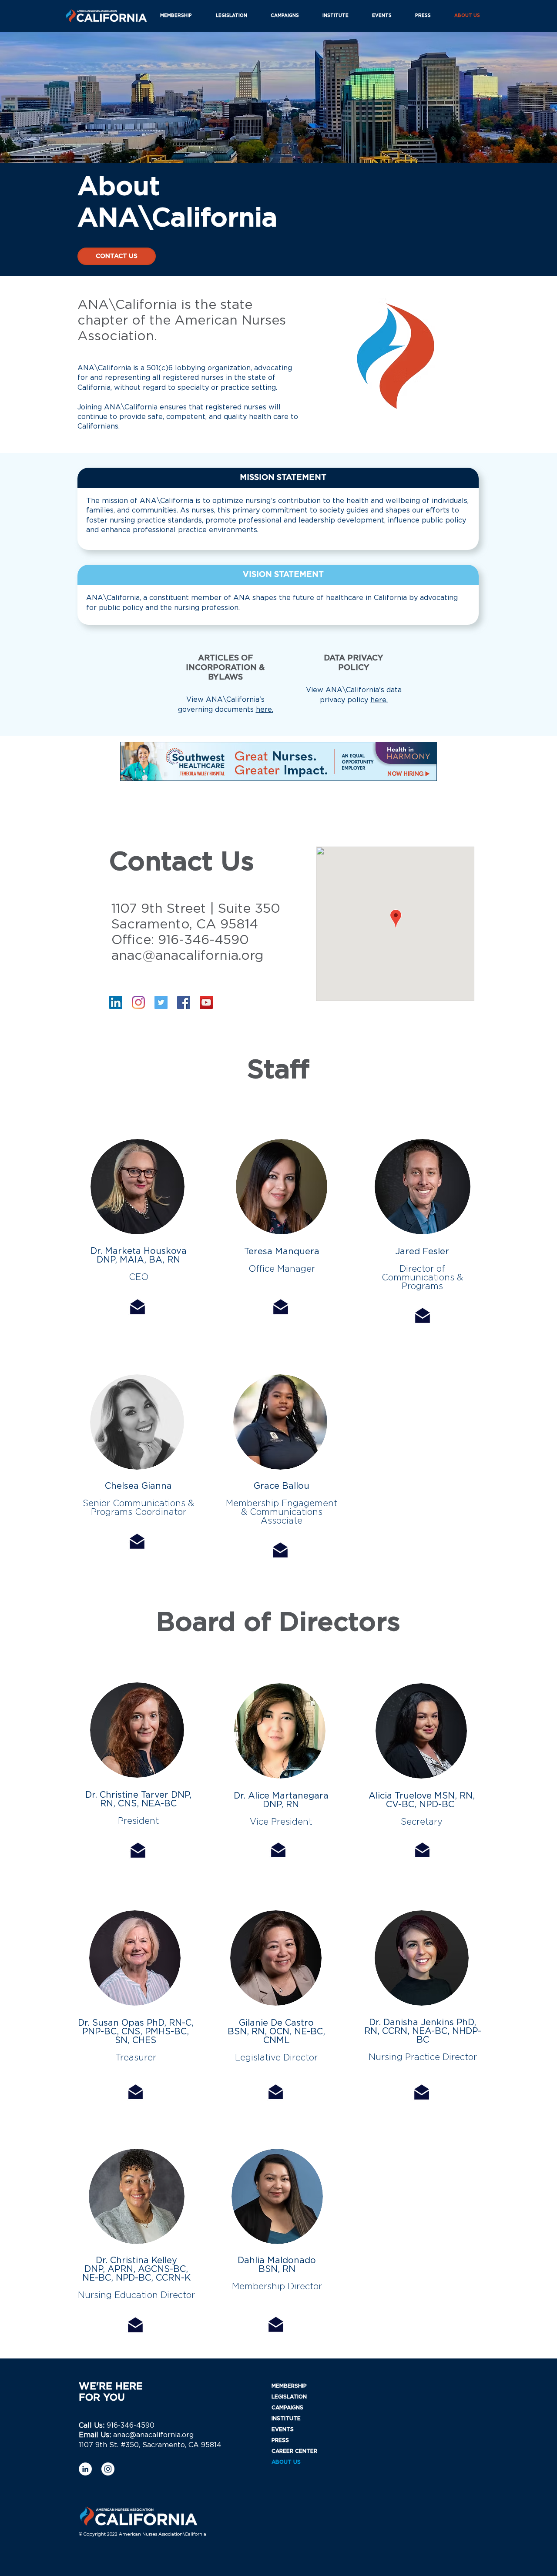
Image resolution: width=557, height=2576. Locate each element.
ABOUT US (286, 2462)
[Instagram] (138, 1002)
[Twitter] (161, 1002)
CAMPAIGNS (287, 2408)
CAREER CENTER (294, 2451)
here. (265, 710)
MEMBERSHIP (289, 2386)
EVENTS (283, 2429)
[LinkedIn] (116, 1002)
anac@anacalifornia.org (188, 956)
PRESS (280, 2440)
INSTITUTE (286, 2419)
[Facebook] (184, 1002)
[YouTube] (206, 1002)
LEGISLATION (289, 2397)
